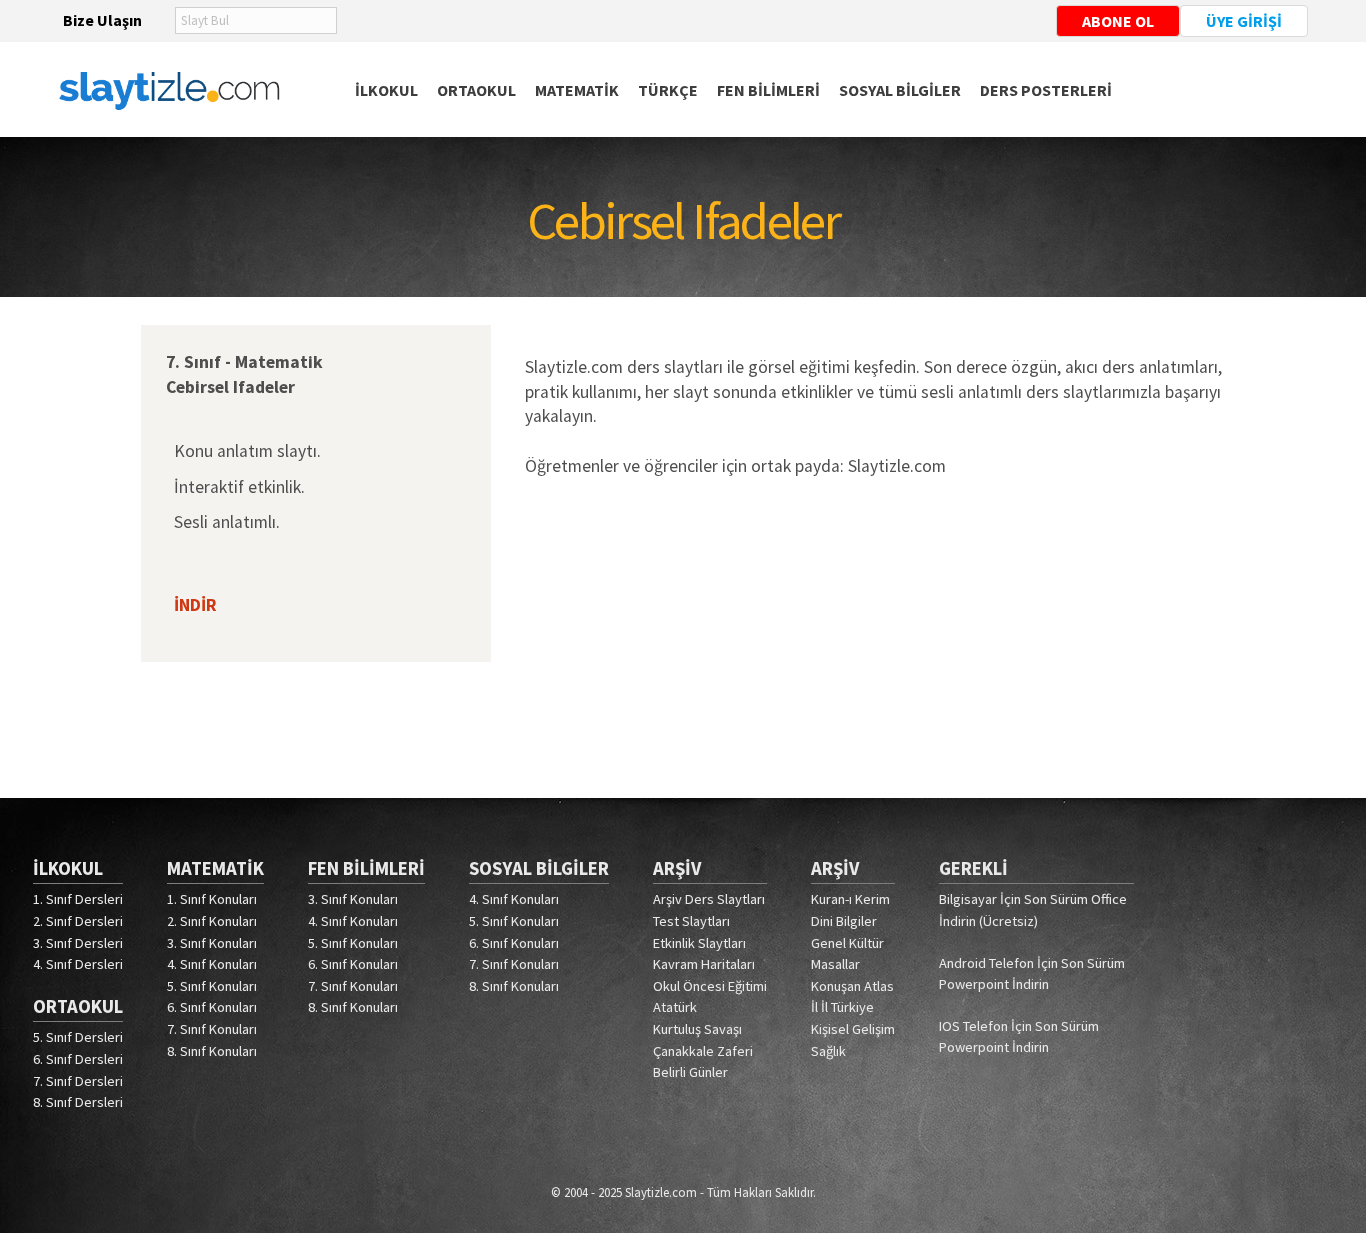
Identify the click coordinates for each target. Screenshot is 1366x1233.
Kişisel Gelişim (853, 1029)
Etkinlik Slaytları (699, 943)
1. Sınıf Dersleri (78, 899)
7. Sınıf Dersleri (78, 1081)
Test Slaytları (691, 921)
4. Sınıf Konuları (212, 964)
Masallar (835, 964)
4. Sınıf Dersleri (78, 964)
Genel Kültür (847, 943)
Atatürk (675, 1007)
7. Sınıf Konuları (212, 1029)
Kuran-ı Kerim (850, 899)
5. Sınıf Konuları (212, 986)
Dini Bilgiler (844, 921)
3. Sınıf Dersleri (78, 943)
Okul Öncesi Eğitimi (710, 986)
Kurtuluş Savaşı (697, 1029)
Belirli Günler (690, 1072)
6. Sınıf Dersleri (78, 1059)
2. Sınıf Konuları (212, 921)
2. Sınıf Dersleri (78, 921)
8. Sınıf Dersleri (78, 1102)
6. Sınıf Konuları (212, 1007)
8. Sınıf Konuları (212, 1051)
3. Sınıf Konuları (212, 943)
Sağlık (828, 1051)
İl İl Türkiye (842, 1007)
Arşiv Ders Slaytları (709, 899)
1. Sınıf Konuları (212, 899)
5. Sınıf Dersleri (78, 1037)
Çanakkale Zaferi (703, 1051)
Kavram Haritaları (704, 964)
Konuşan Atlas (852, 986)
